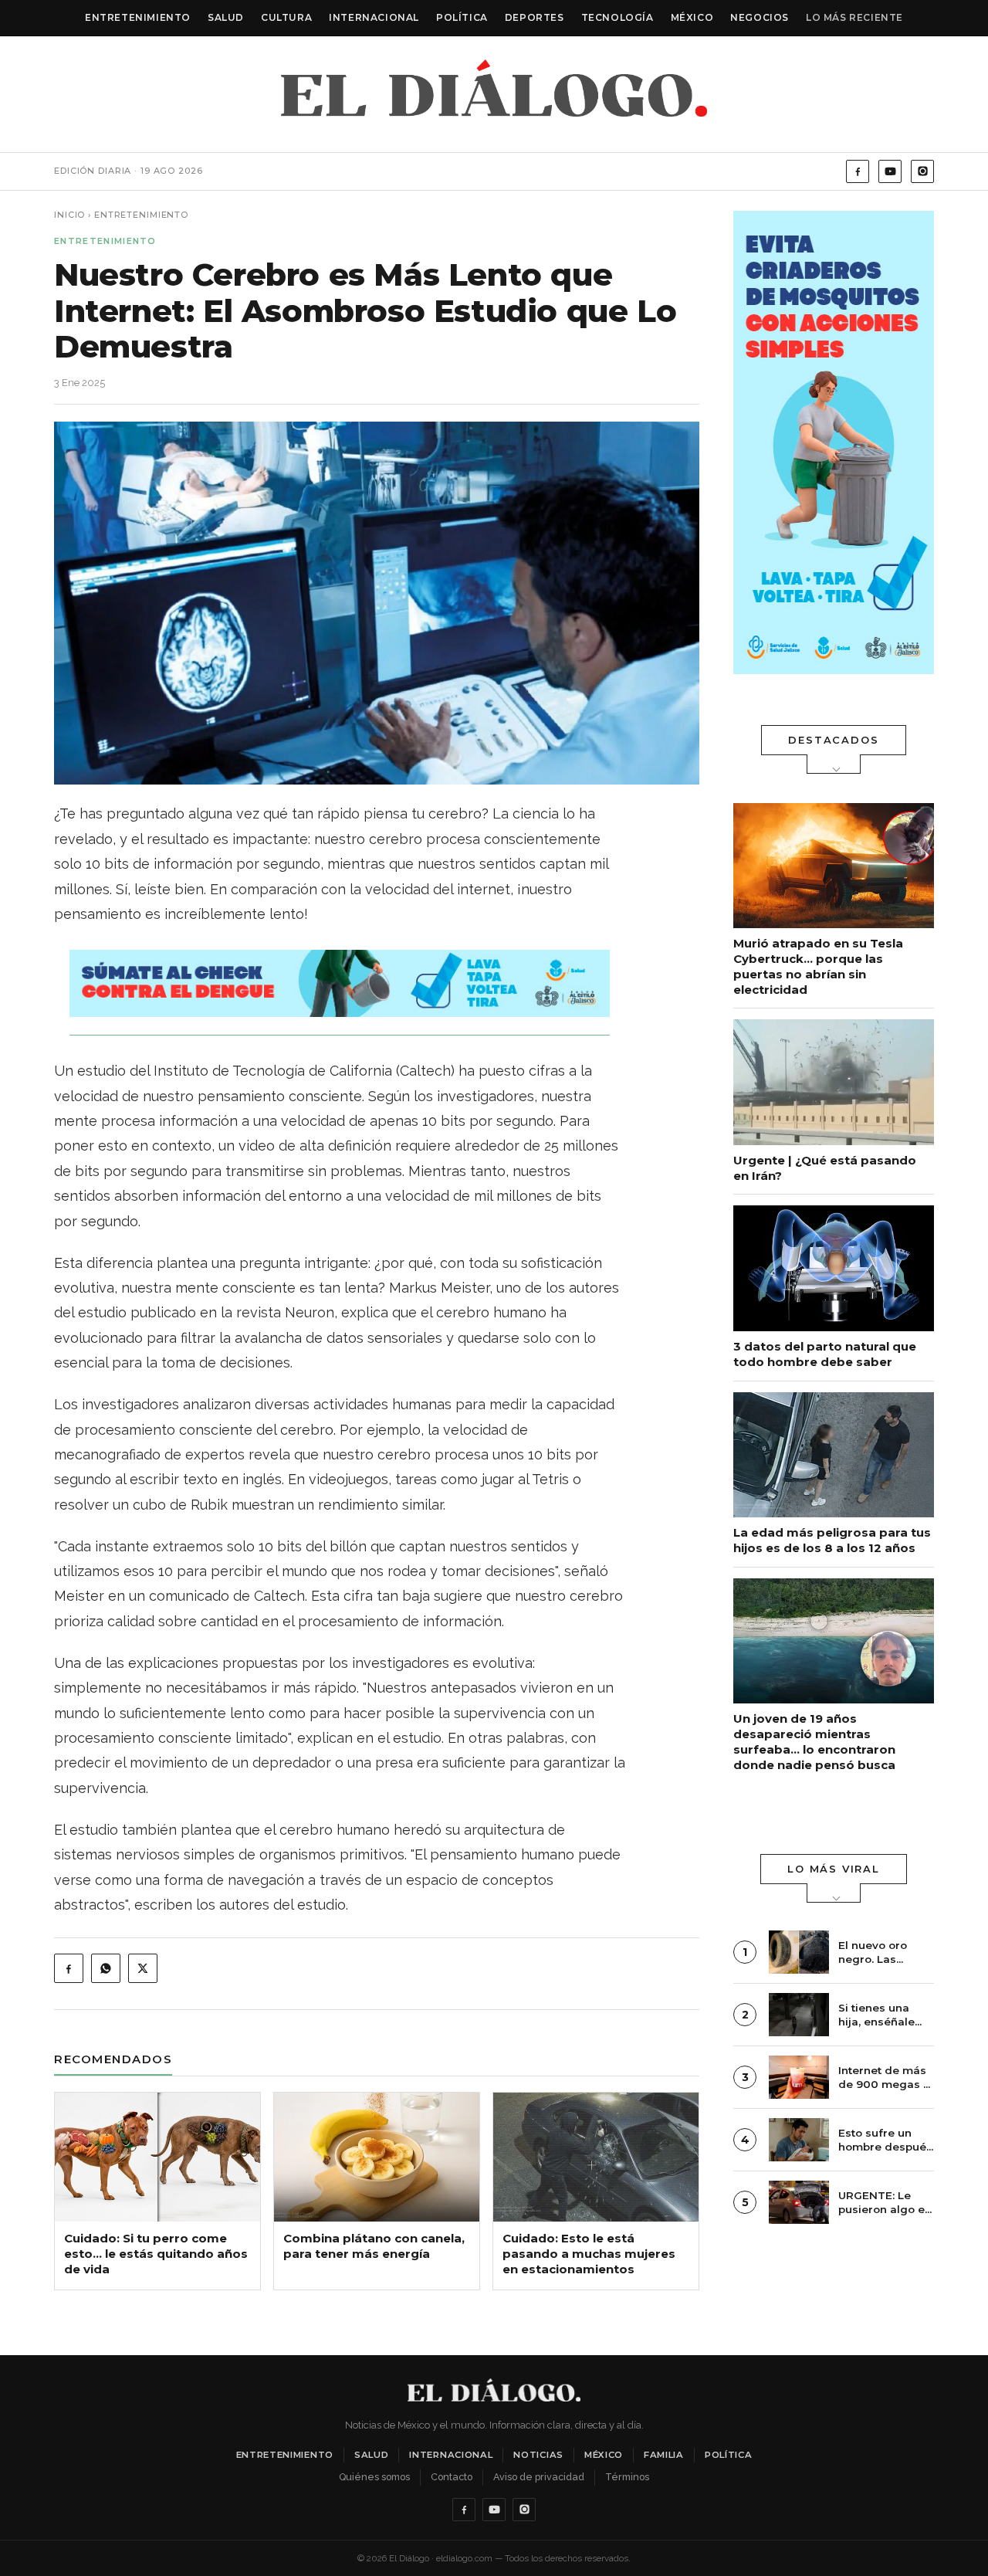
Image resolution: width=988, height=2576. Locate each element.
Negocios (760, 17)
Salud (226, 17)
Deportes (535, 17)
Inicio (69, 215)
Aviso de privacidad (539, 2477)
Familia (664, 2455)
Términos (627, 2477)
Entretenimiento (138, 17)
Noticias (538, 2455)
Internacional (374, 17)
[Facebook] (858, 171)
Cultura (286, 17)
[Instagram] (922, 171)
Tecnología (617, 17)
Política (462, 17)
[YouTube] (890, 171)
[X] (143, 1968)
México (692, 17)
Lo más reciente (854, 17)
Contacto (452, 2477)
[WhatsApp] (106, 1968)
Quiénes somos (374, 2477)
